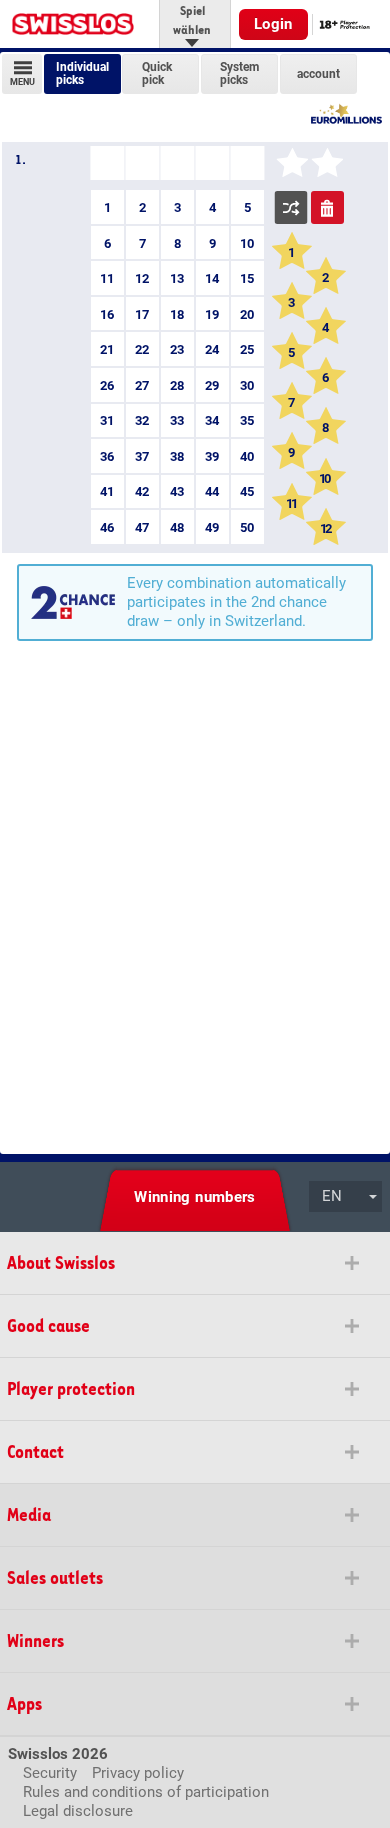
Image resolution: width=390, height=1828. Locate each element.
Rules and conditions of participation (146, 1792)
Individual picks (82, 74)
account (318, 73)
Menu (22, 82)
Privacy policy (138, 1773)
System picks (239, 74)
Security (50, 1773)
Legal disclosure (78, 1811)
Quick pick (157, 74)
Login (273, 24)
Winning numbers (195, 1197)
